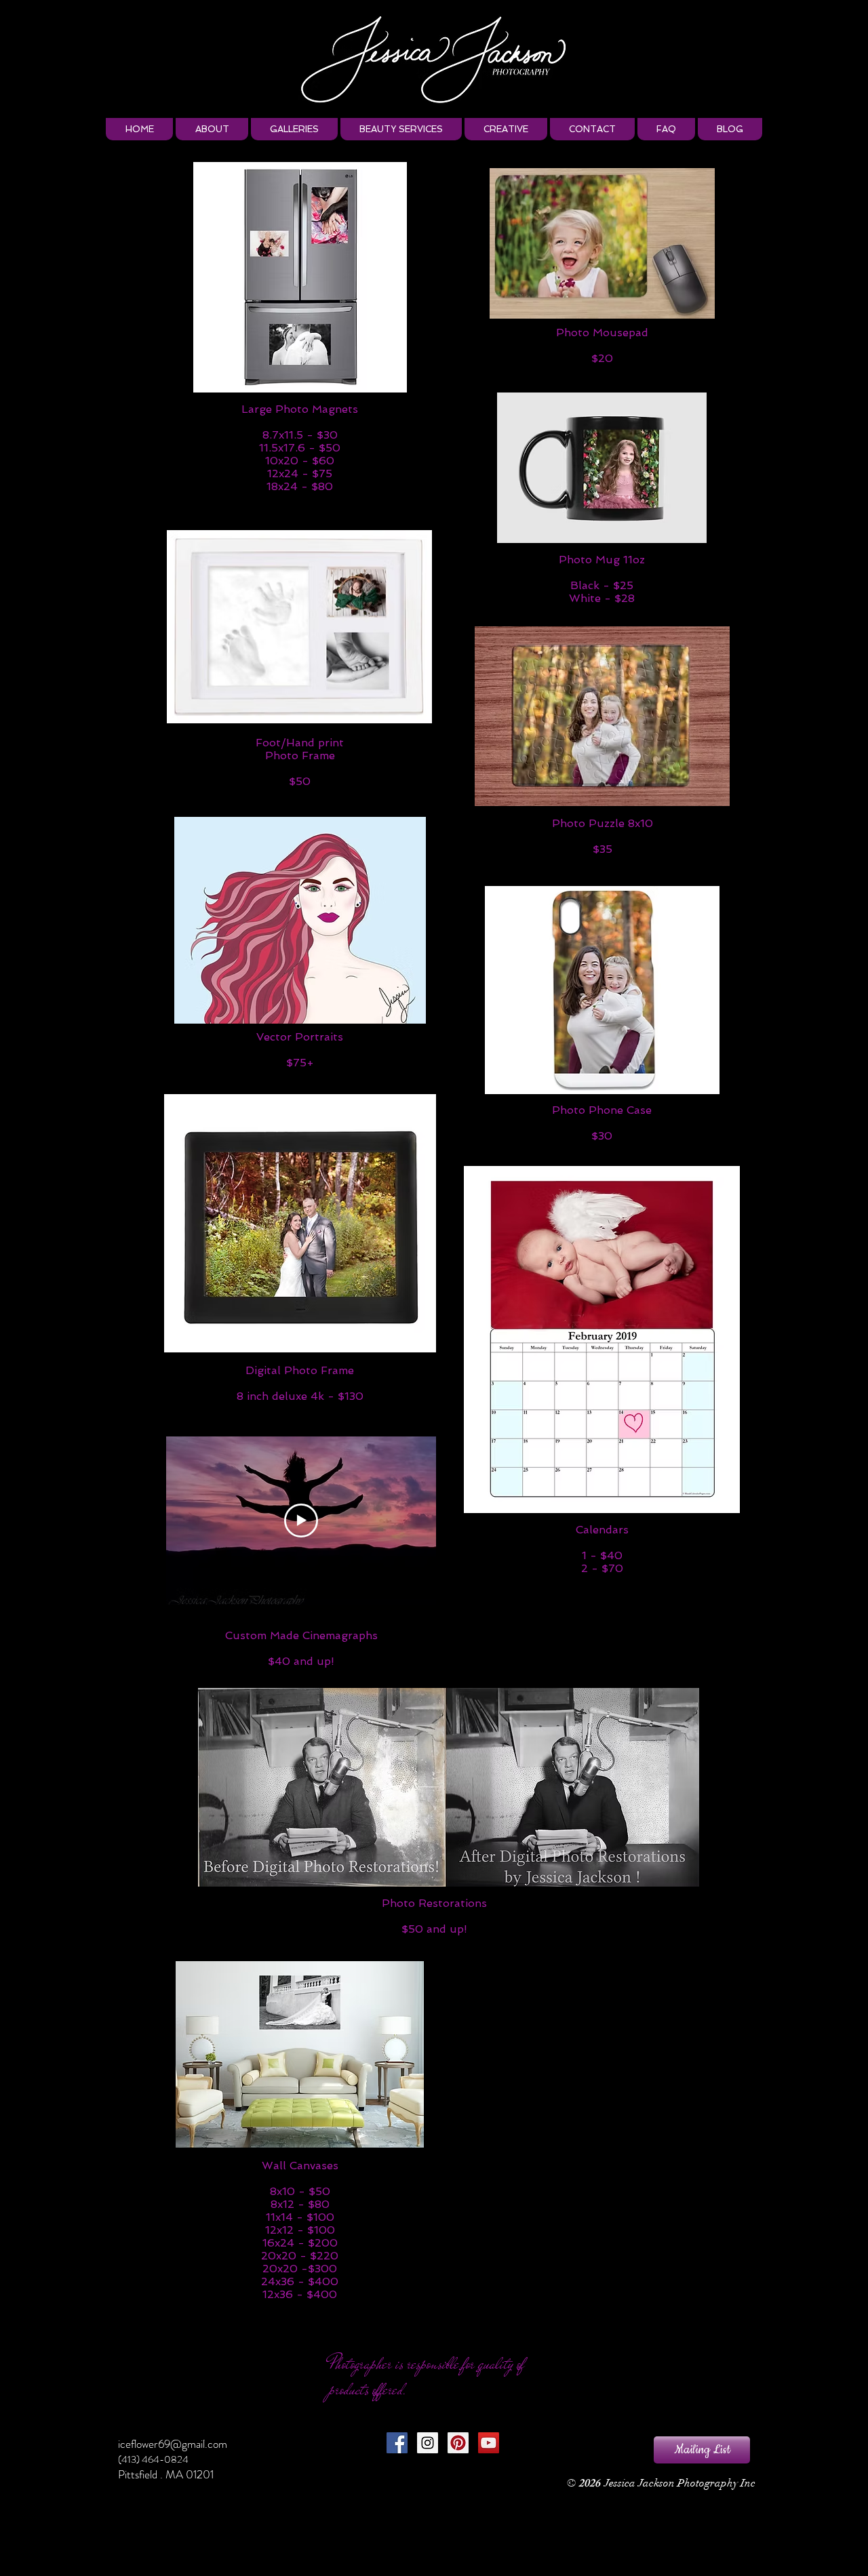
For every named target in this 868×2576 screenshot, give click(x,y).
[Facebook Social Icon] (397, 2443)
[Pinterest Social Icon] (458, 2443)
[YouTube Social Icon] (489, 2443)
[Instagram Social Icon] (428, 2443)
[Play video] (301, 1521)
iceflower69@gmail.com (173, 2444)
